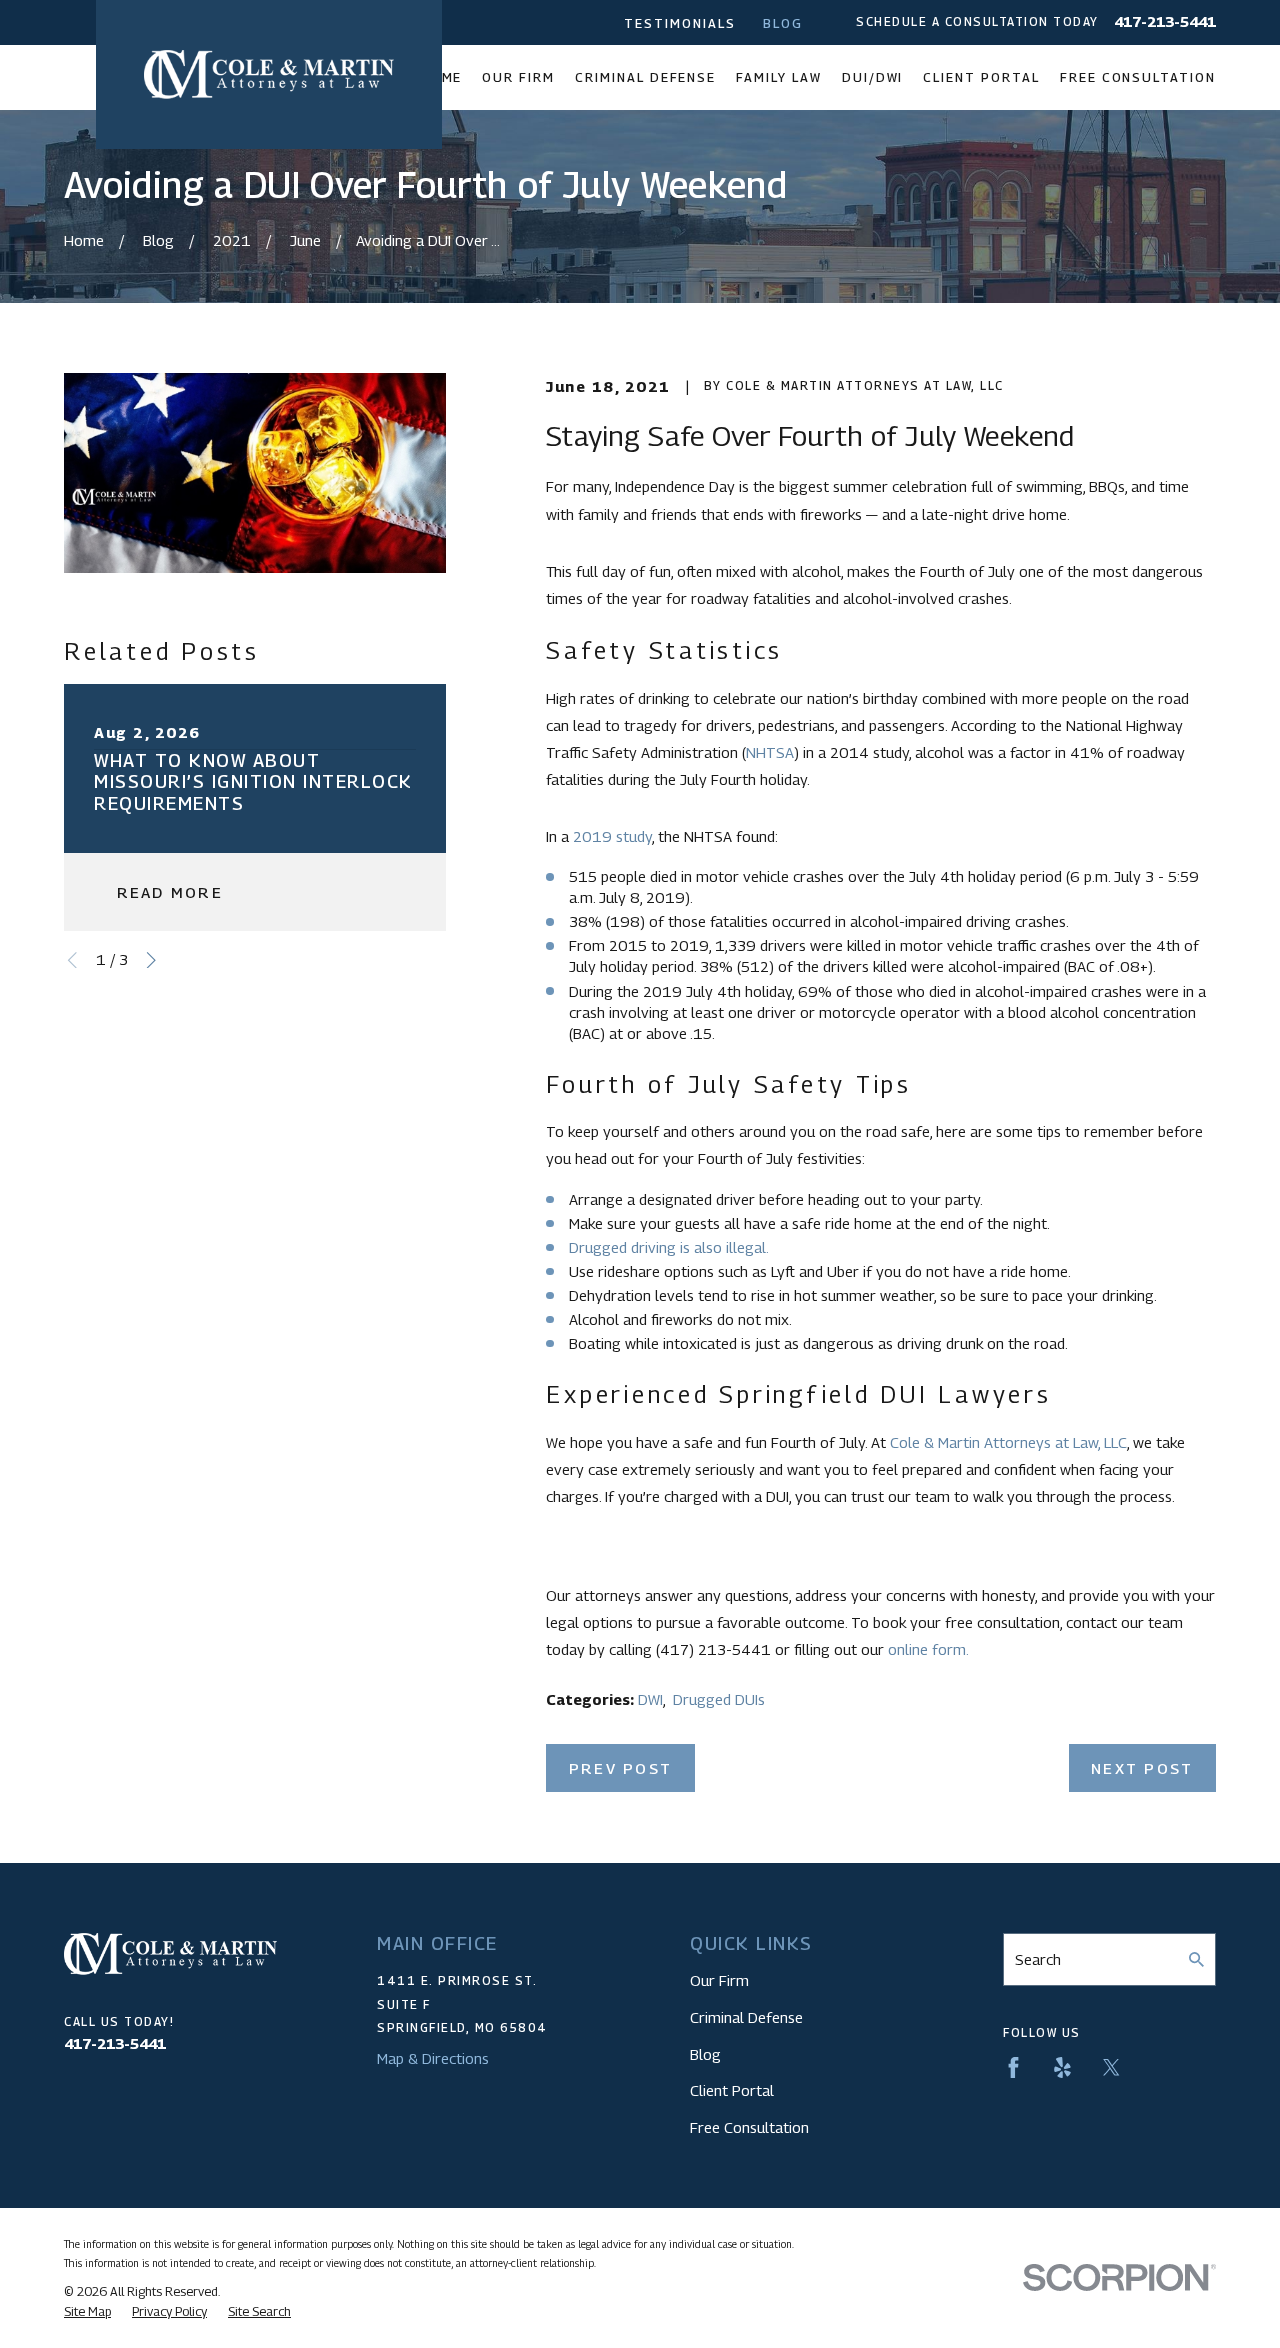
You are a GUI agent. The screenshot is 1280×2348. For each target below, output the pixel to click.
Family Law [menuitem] (779, 77)
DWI (650, 1699)
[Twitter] (1111, 2067)
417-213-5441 (1165, 22)
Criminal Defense (746, 2017)
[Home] (269, 74)
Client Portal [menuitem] (981, 77)
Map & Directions (433, 2058)
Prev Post (620, 1768)
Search (1038, 1959)
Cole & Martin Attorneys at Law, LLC (1008, 1442)
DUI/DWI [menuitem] (873, 77)
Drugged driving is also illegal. (669, 1247)
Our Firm (719, 1980)
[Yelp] (1062, 2067)
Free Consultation (749, 2127)
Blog (783, 23)
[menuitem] (87, 2312)
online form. (928, 1649)
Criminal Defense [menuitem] (645, 77)
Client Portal (732, 2090)
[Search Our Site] (1196, 1959)
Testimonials (679, 23)
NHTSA (770, 752)
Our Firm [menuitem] (518, 77)
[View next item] (151, 960)
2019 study (612, 836)
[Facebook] (1013, 2067)
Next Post (1142, 1768)
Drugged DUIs (719, 1699)
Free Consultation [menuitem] (1138, 77)
